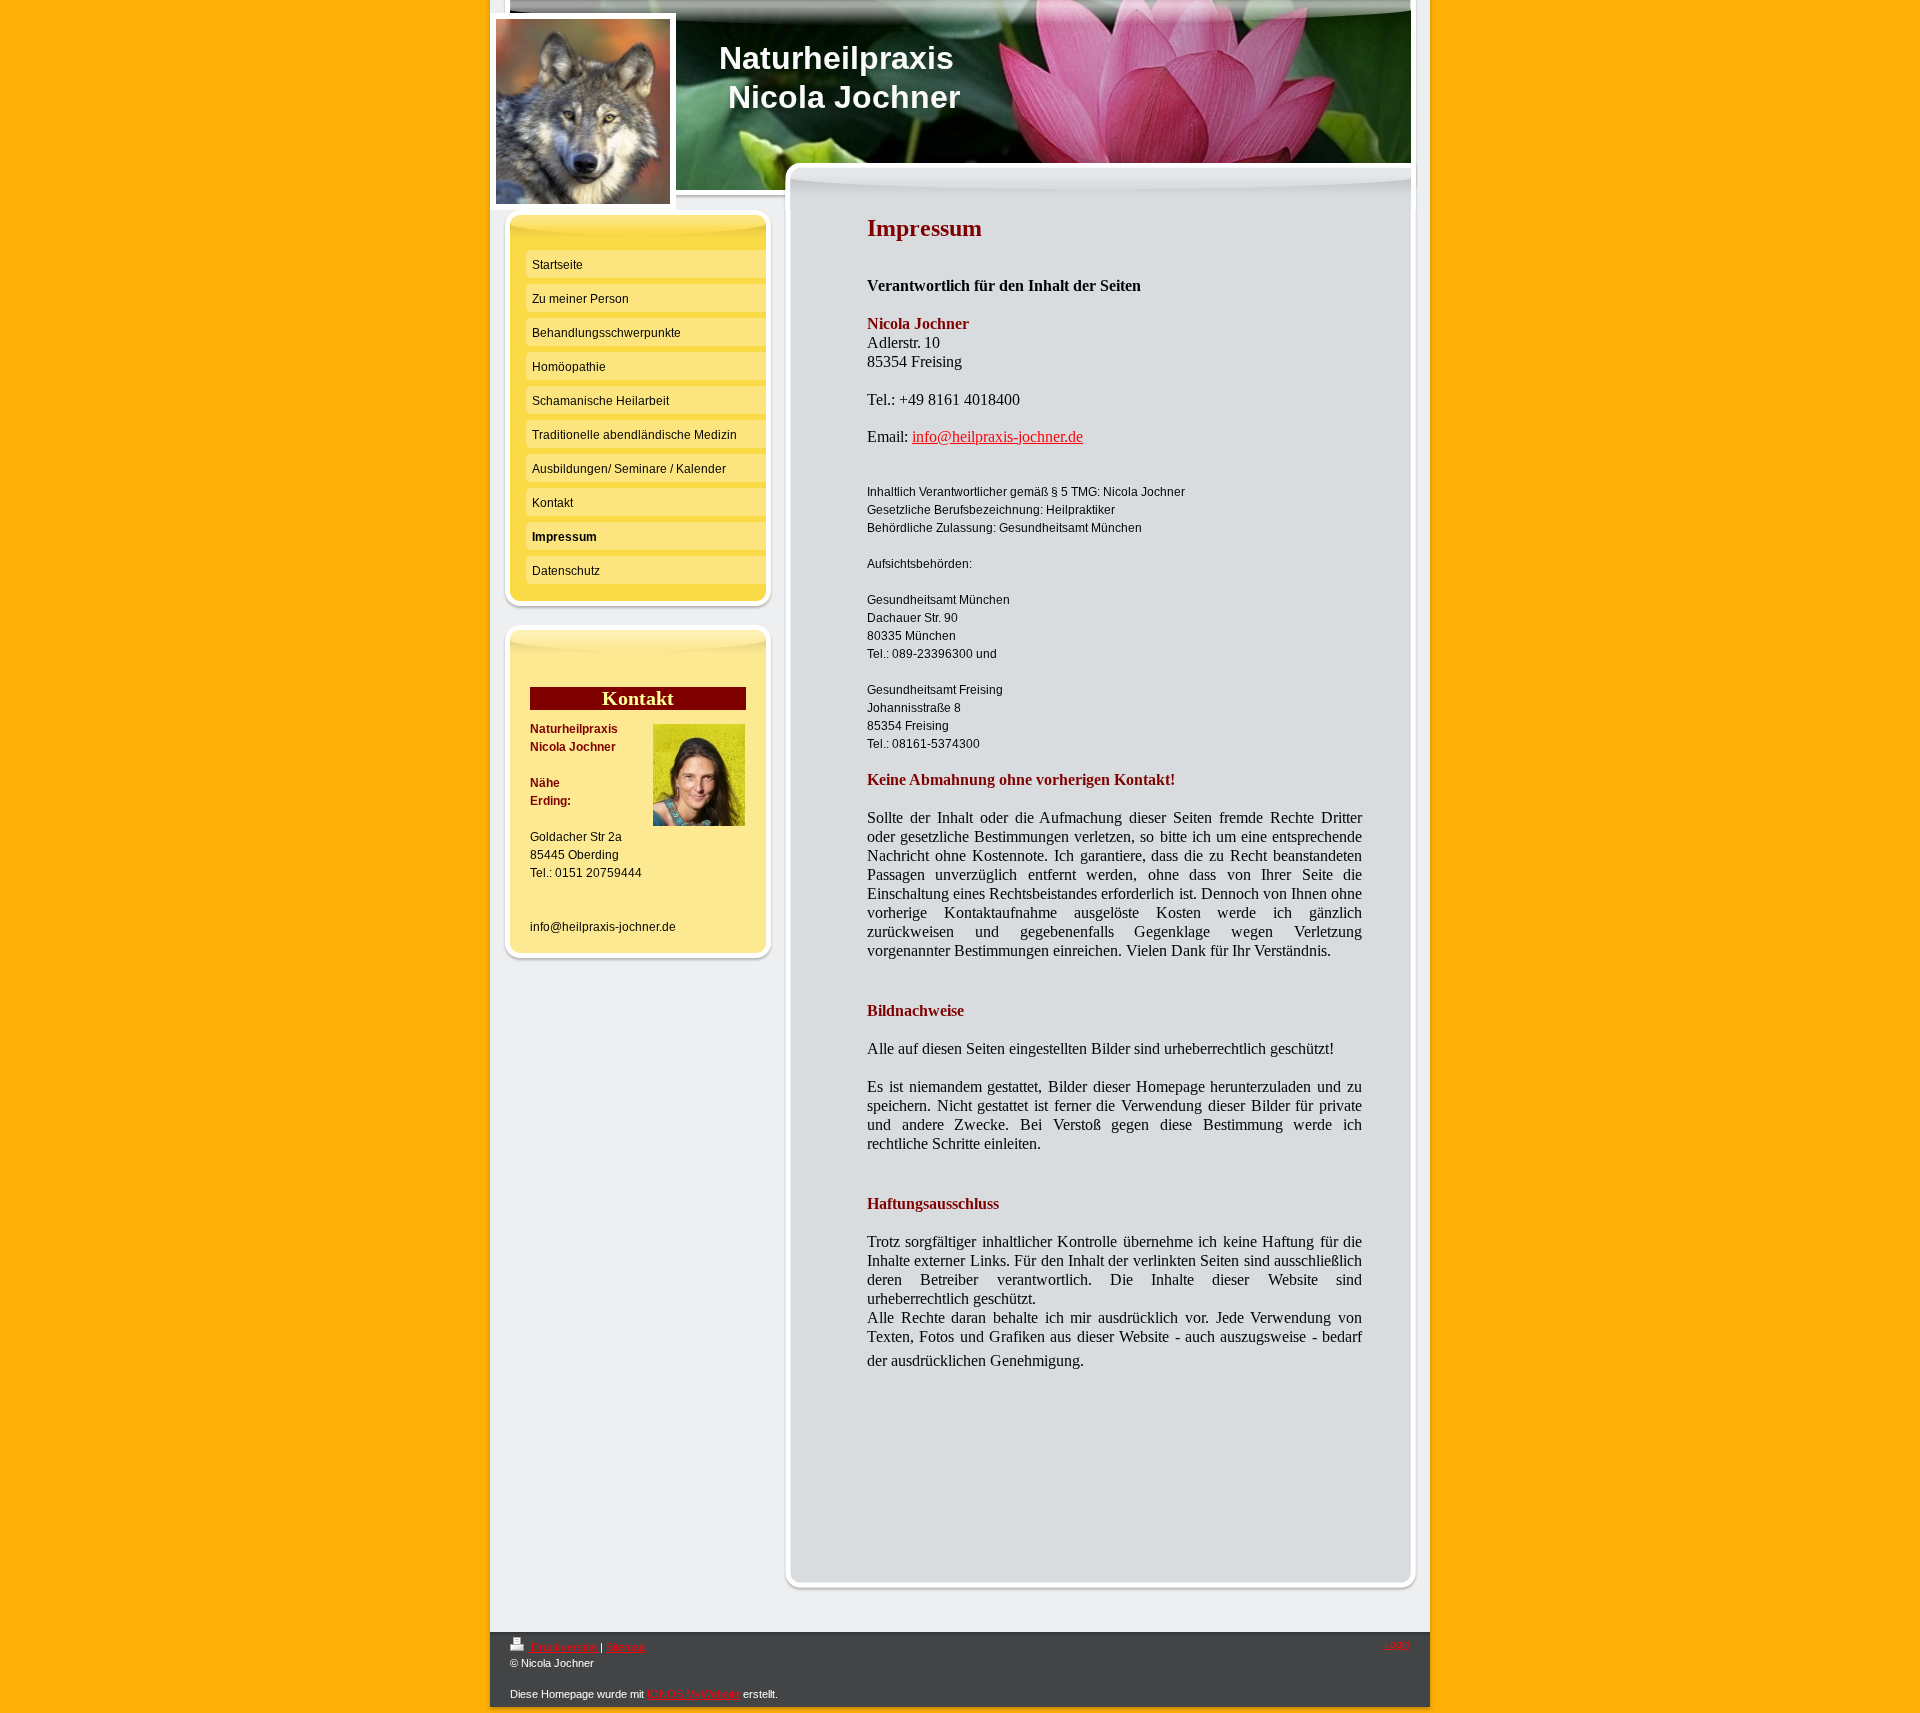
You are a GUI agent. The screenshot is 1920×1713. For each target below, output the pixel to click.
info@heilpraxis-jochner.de (997, 436)
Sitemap (625, 1647)
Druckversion (564, 1647)
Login (1397, 1644)
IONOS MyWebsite (693, 1694)
